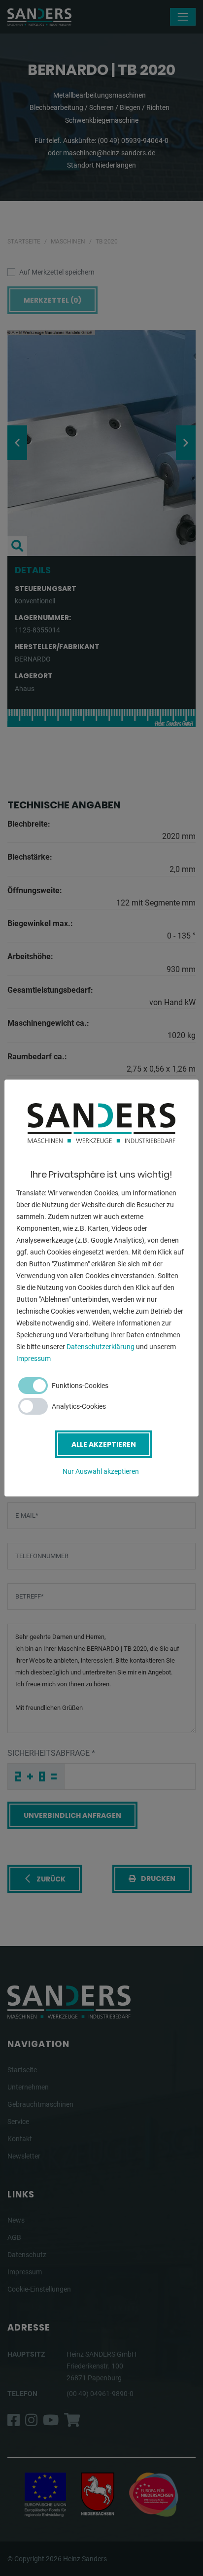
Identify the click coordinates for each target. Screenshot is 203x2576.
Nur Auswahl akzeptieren (101, 1471)
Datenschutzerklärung (101, 1347)
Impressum (34, 1358)
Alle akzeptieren (104, 1444)
